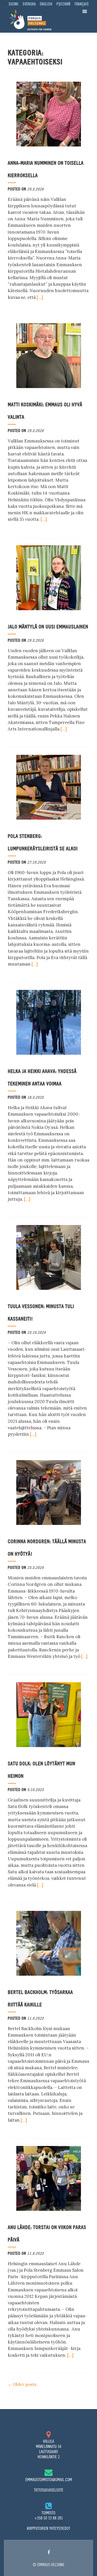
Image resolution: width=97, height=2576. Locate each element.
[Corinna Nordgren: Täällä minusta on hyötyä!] (49, 1492)
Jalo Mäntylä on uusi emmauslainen (48, 627)
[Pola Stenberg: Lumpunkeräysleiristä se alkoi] (49, 787)
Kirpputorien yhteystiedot (48, 2528)
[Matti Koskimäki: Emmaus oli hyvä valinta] (49, 355)
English (46, 4)
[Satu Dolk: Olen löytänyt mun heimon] (49, 1714)
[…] (40, 297)
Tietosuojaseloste (49, 2490)
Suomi (13, 4)
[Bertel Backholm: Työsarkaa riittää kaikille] (49, 1943)
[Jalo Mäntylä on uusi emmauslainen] (49, 577)
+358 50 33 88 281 (49, 2518)
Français (82, 4)
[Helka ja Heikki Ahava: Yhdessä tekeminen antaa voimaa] (49, 1022)
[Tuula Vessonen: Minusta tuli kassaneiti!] (49, 1257)
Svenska (29, 4)
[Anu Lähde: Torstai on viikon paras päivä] (49, 2178)
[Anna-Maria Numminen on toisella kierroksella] (49, 114)
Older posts (22, 2384)
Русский (63, 4)
